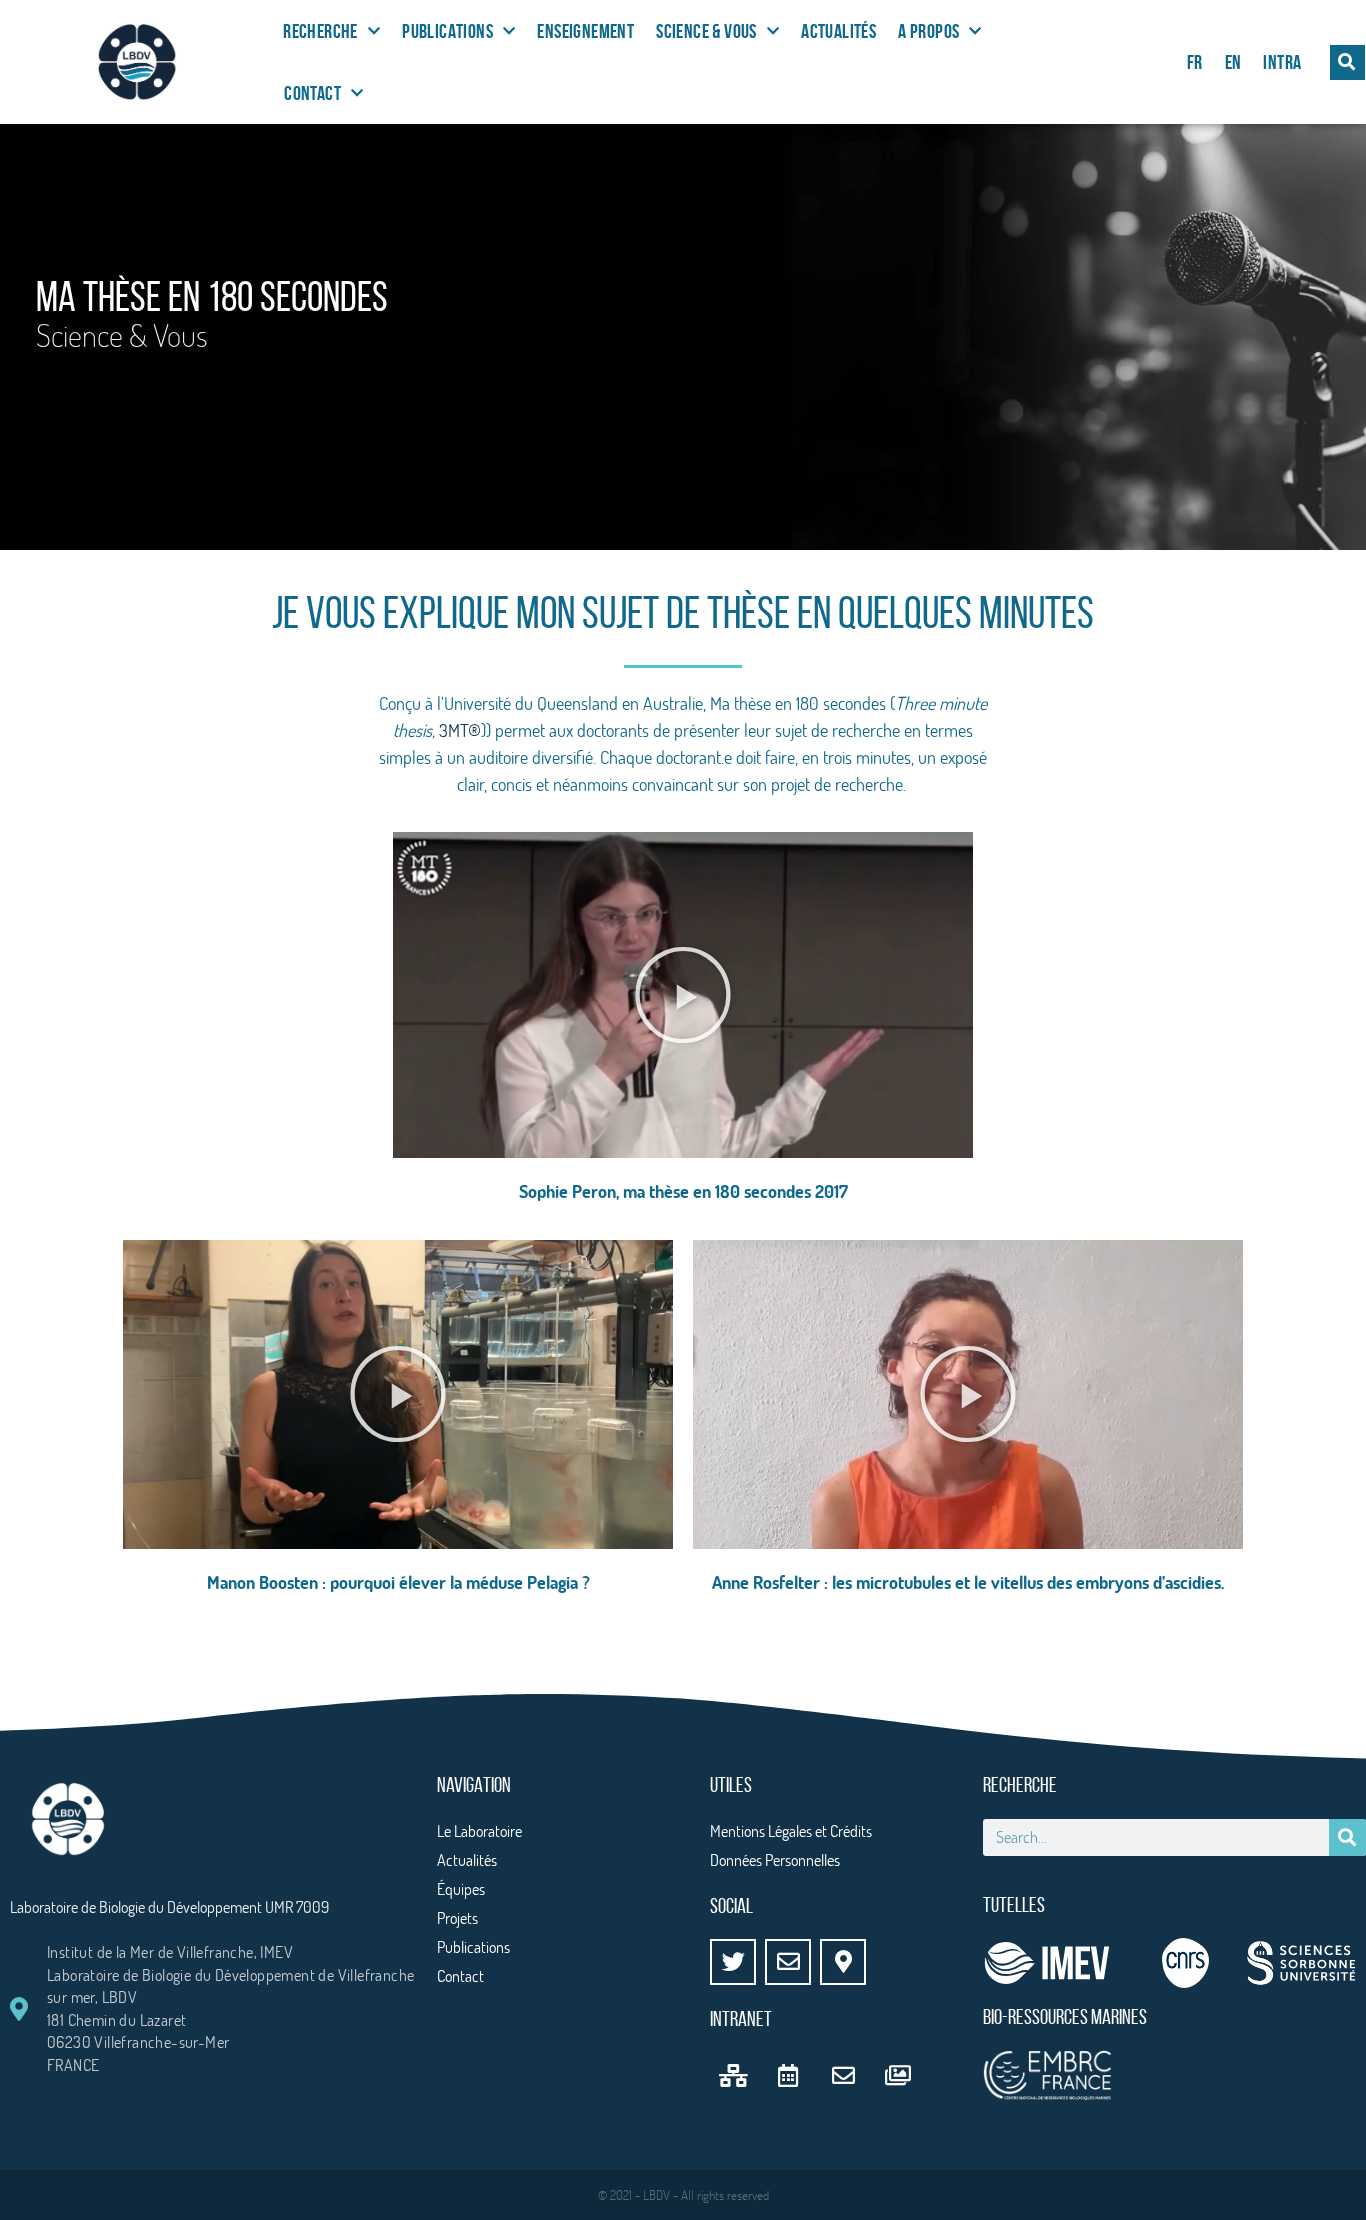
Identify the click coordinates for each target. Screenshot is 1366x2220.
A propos (928, 31)
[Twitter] (733, 1962)
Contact (312, 93)
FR (1195, 62)
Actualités (838, 31)
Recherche (320, 31)
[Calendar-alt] (788, 2075)
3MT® (460, 730)
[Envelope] (788, 1962)
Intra (1282, 62)
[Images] (898, 2075)
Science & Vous (706, 31)
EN (1233, 62)
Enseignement (585, 31)
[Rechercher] (1347, 1837)
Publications (447, 31)
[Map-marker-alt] (843, 1962)
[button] (1347, 62)
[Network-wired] (733, 2075)
